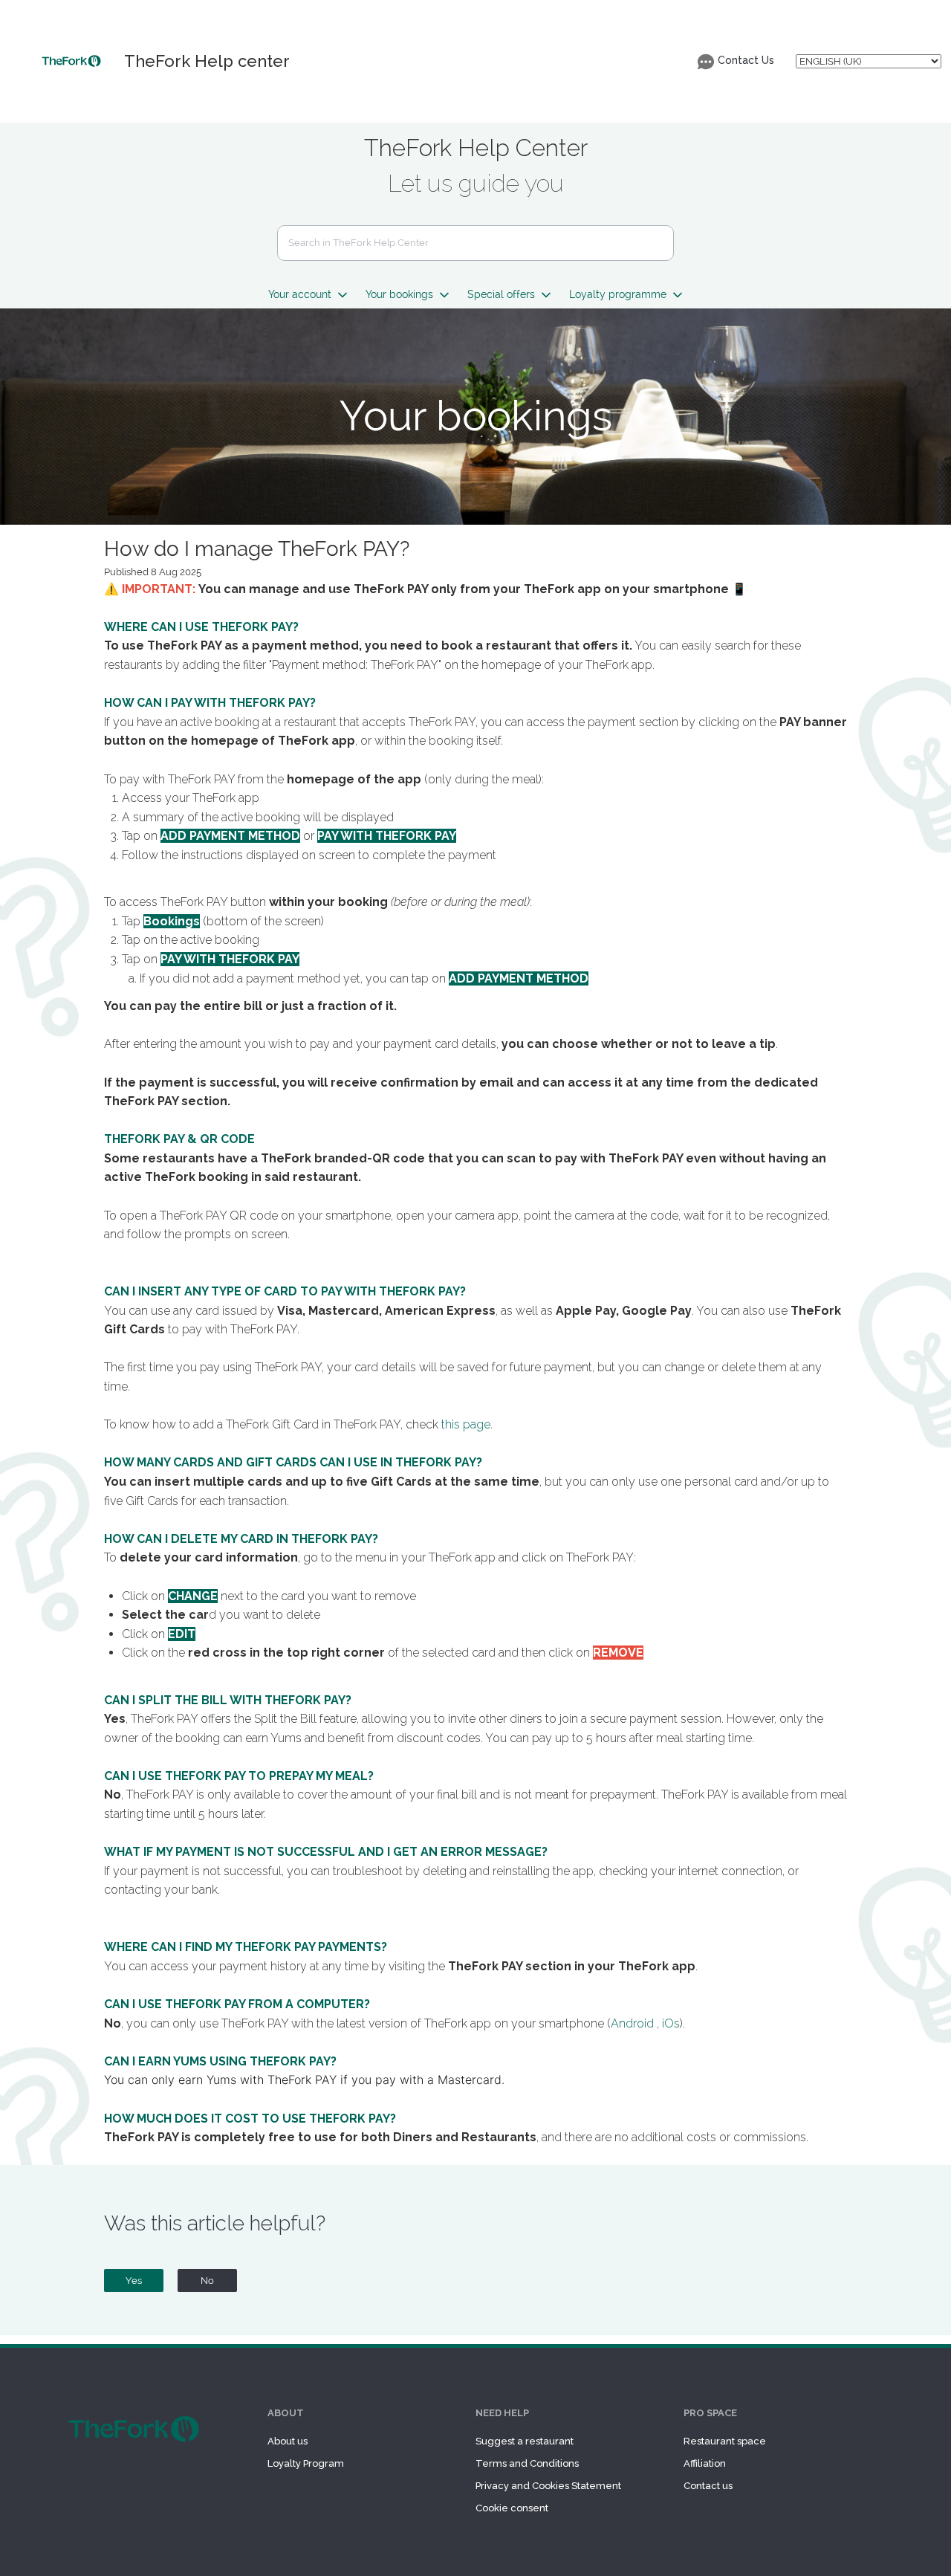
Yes (134, 2281)
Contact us (708, 2486)
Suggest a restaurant (525, 2441)
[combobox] (475, 243)
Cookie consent (512, 2508)
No (207, 2281)
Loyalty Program (306, 2463)
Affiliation (705, 2463)
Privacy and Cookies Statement (548, 2486)
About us (288, 2441)
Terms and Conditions (527, 2463)
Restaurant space (725, 2441)
